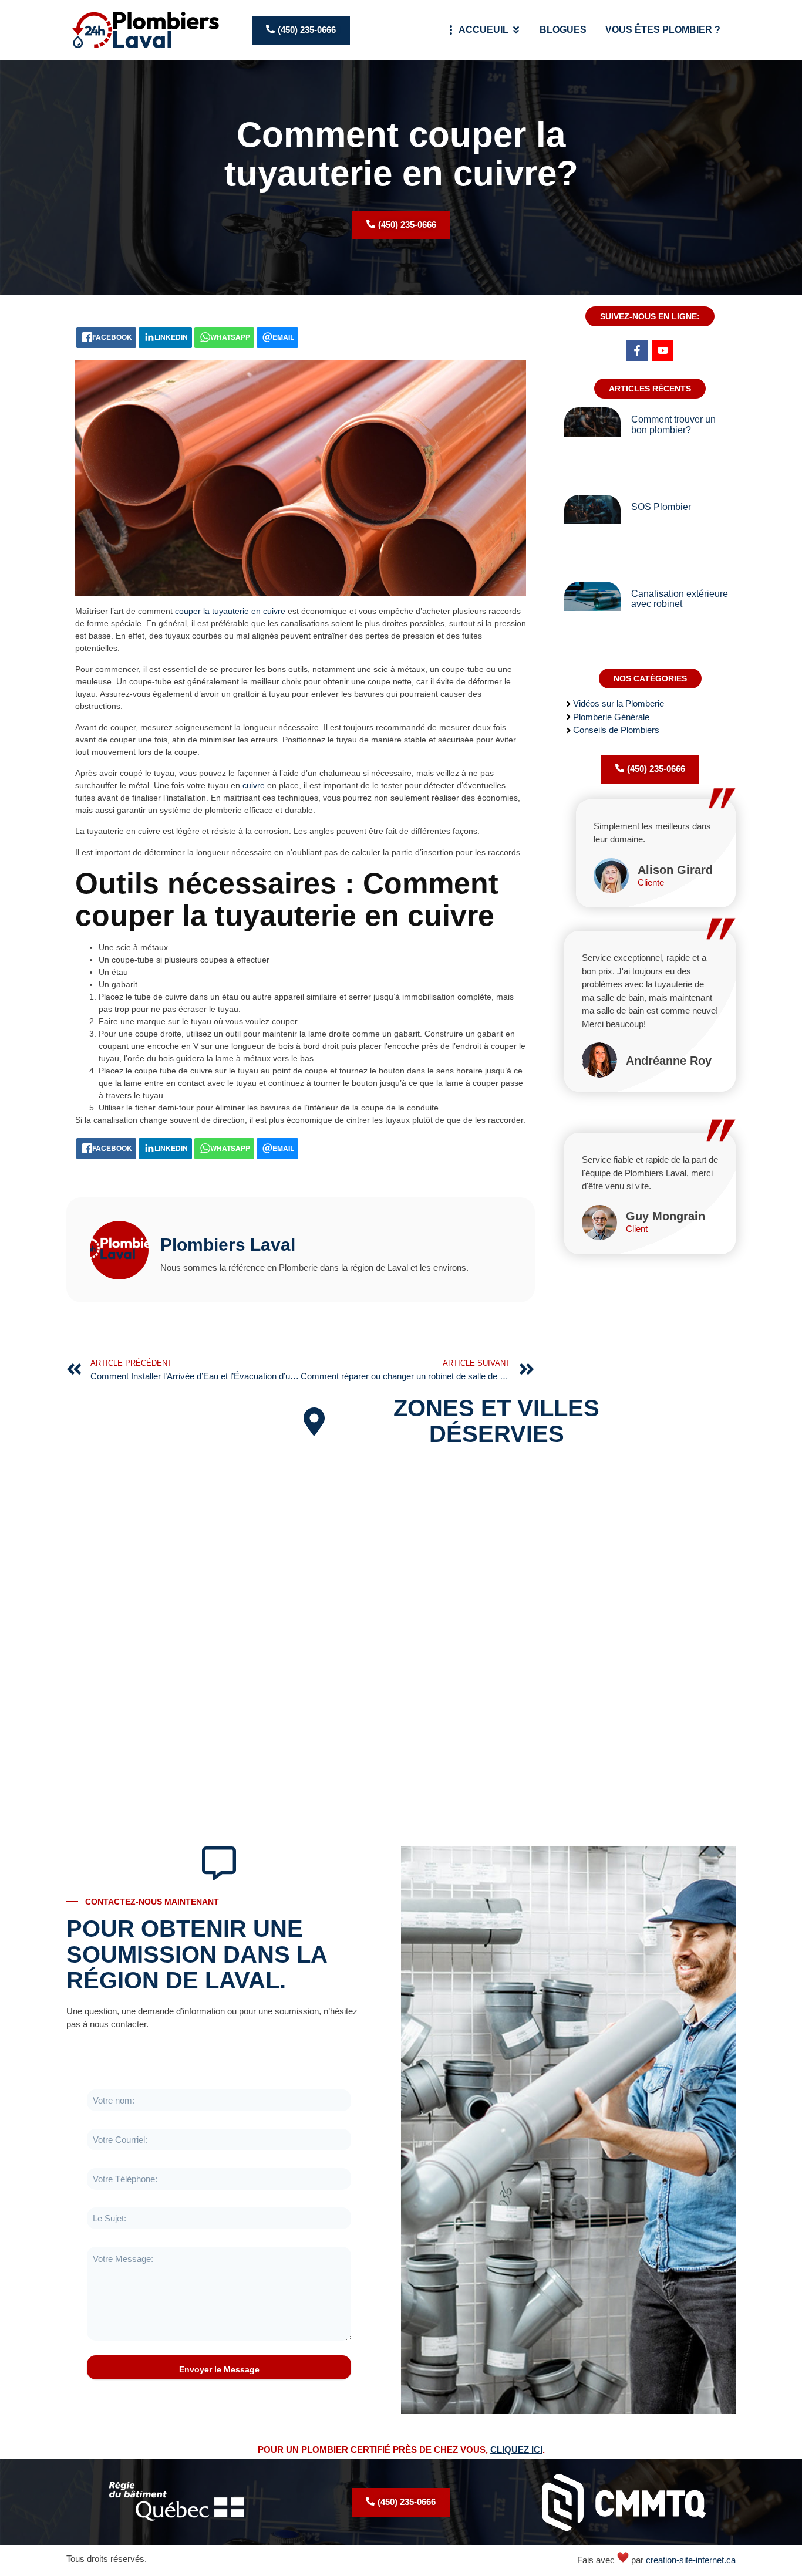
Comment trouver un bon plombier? (673, 425)
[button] (516, 30)
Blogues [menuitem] (563, 30)
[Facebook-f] (637, 350)
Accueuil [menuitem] (483, 30)
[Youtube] (663, 350)
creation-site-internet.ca (691, 2560)
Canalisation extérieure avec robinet (680, 599)
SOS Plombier (661, 507)
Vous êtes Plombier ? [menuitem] (663, 30)
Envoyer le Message (219, 2369)
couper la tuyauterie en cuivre (230, 611)
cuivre (254, 785)
